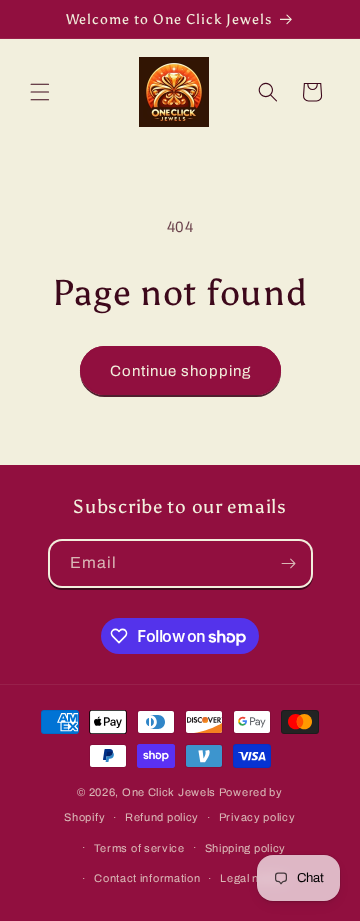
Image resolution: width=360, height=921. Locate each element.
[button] (40, 92)
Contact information (147, 878)
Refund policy (162, 817)
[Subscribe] (289, 563)
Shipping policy (246, 848)
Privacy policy (257, 817)
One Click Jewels (169, 792)
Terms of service (139, 848)
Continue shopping (180, 371)
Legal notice (252, 878)
